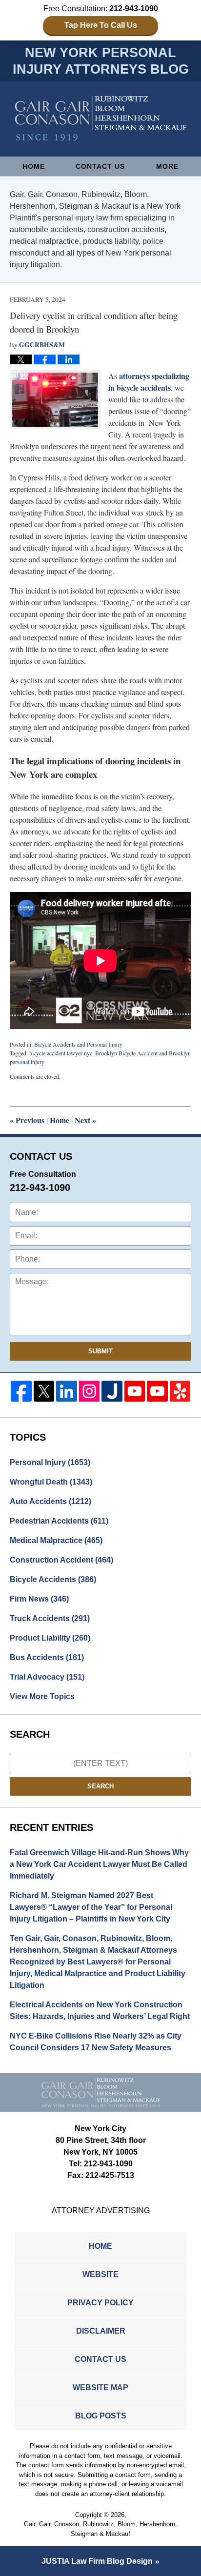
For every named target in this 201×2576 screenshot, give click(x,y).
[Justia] (112, 1391)
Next (85, 1120)
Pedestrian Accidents (59, 1521)
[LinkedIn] (67, 1391)
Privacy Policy (100, 2303)
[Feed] (90, 1391)
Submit (100, 1351)
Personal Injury (105, 1044)
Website (100, 2274)
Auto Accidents (50, 1501)
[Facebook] (21, 1391)
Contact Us (100, 166)
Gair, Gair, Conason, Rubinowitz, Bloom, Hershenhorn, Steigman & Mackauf (100, 2529)
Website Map (100, 2388)
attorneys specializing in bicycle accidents (149, 382)
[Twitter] (44, 1391)
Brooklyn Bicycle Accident (126, 1053)
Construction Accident (61, 1560)
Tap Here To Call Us (101, 25)
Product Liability (50, 1638)
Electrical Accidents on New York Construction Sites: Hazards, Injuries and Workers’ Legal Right (100, 2011)
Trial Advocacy (47, 1677)
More (167, 166)
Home (34, 166)
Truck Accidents (50, 1618)
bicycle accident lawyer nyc (61, 1053)
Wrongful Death (51, 1482)
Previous (27, 1120)
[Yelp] (180, 1391)
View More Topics (42, 1696)
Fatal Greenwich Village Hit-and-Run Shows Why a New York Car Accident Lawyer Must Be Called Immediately (99, 1864)
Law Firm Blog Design (97, 2561)
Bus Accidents (47, 1657)
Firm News (39, 1599)
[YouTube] (135, 1391)
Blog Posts (101, 2416)
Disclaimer (101, 2331)
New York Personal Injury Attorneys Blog (101, 119)
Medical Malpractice (56, 1540)
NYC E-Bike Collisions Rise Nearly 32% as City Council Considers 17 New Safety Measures (96, 2042)
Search (100, 1786)
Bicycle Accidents (55, 1044)
